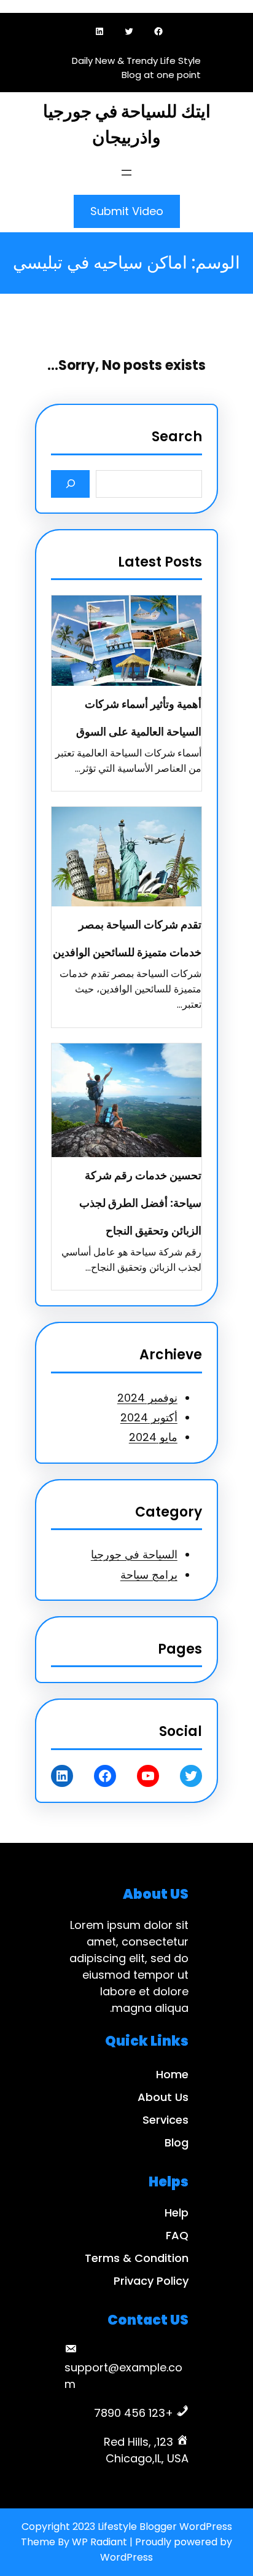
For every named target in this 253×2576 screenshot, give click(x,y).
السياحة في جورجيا (134, 1554)
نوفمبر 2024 (147, 1398)
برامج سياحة (149, 1575)
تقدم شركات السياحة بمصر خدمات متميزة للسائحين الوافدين (127, 938)
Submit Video (127, 211)
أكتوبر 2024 (149, 1417)
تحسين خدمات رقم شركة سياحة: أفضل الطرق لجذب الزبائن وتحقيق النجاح (140, 1203)
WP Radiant (99, 2542)
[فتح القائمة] (126, 173)
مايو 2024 (153, 1437)
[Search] (70, 484)
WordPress (126, 2557)
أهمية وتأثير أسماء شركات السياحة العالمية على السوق (139, 718)
